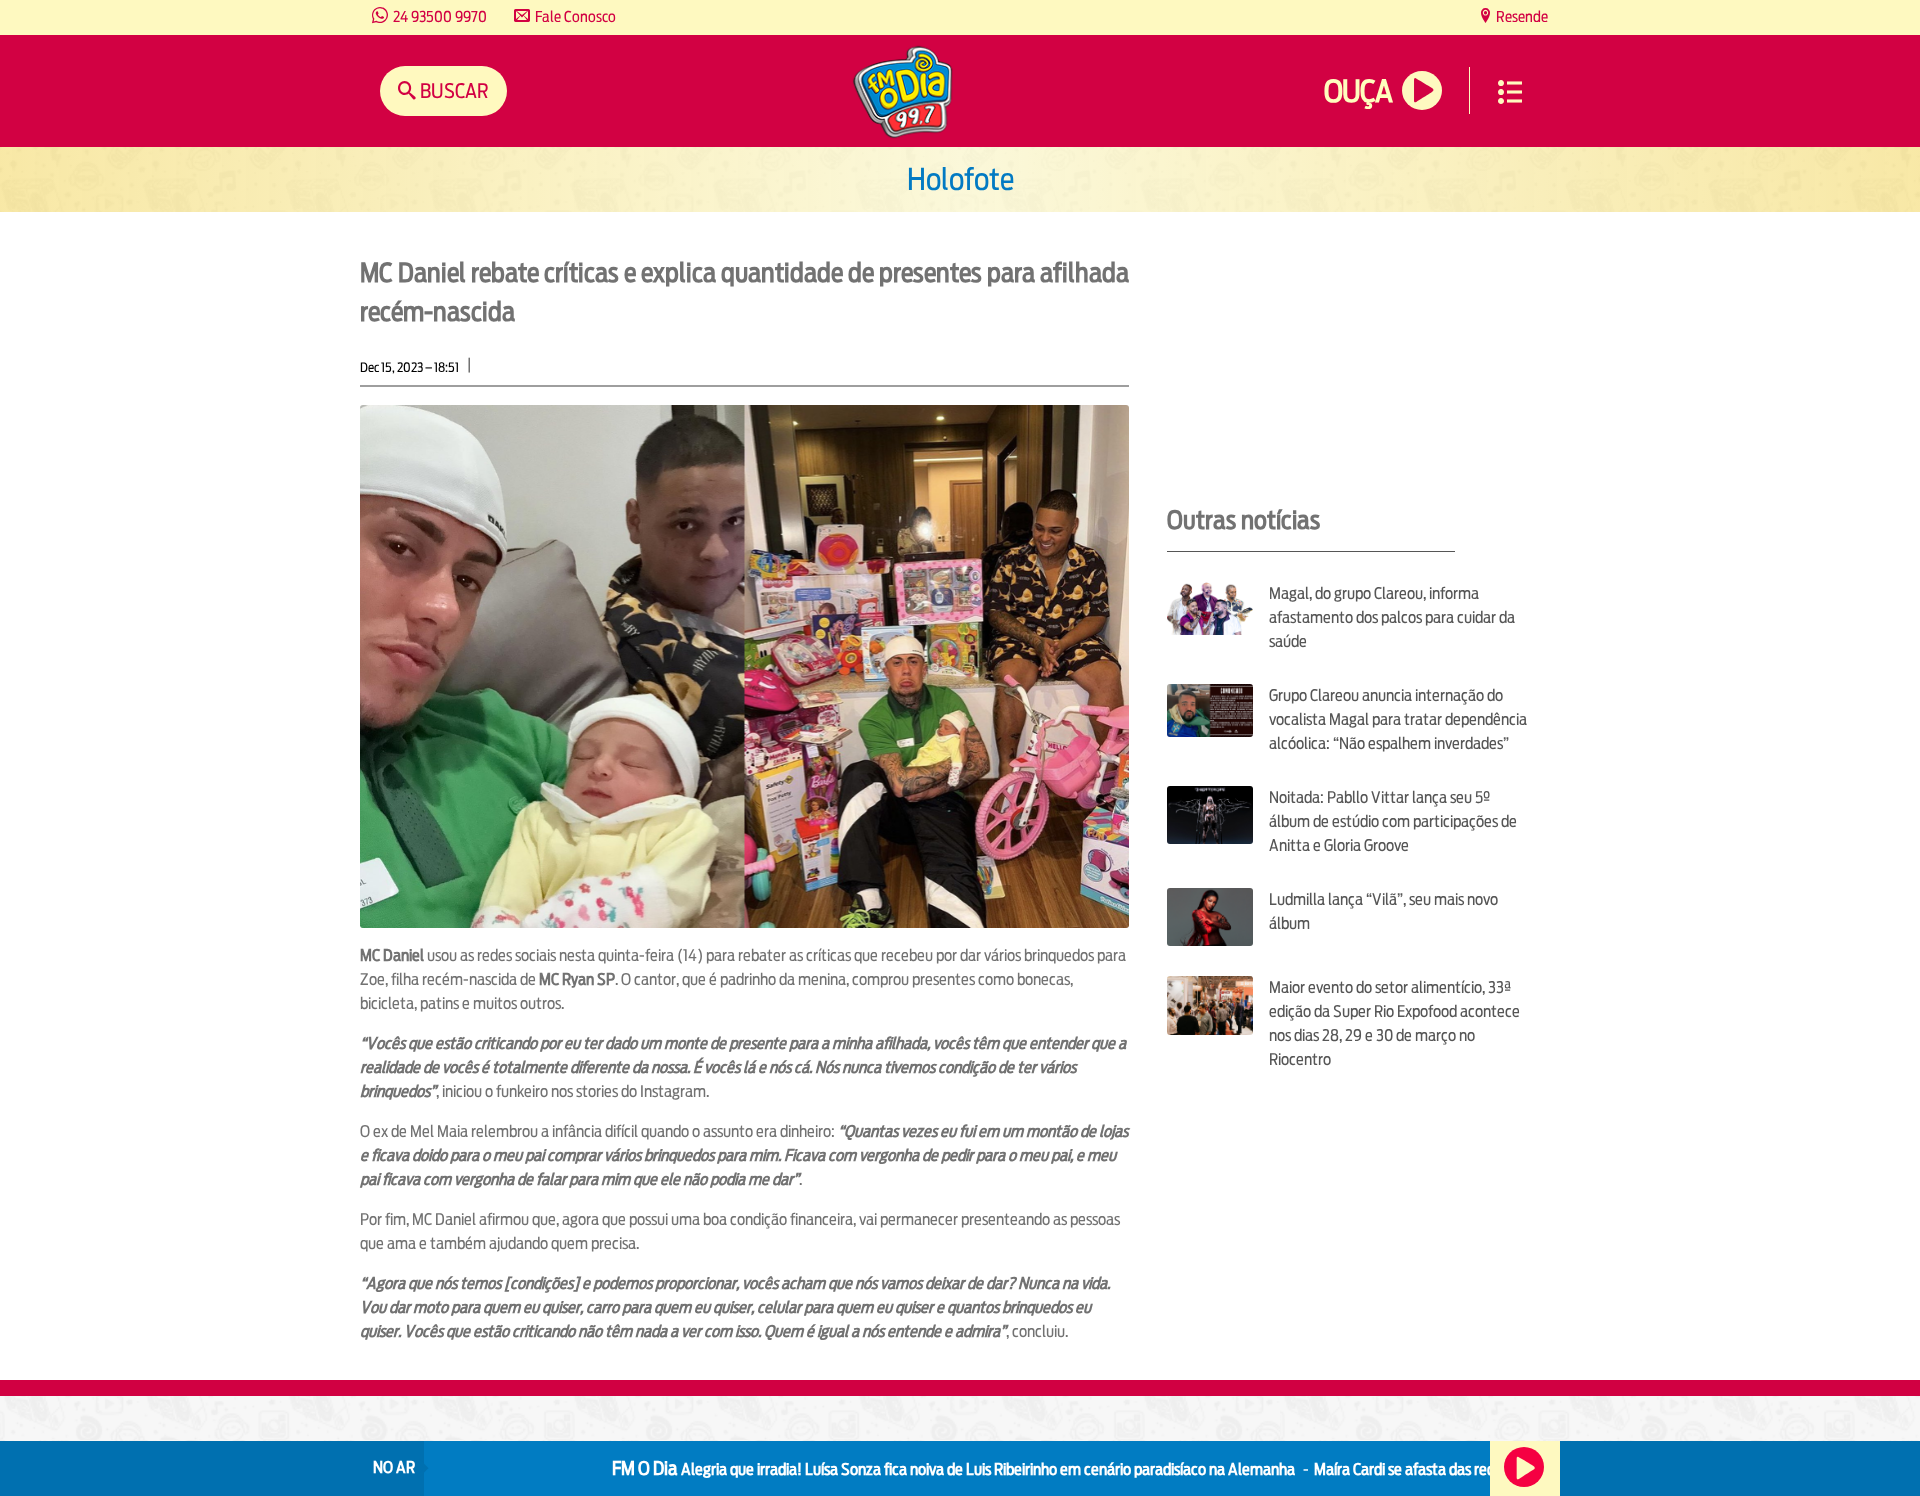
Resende (1520, 16)
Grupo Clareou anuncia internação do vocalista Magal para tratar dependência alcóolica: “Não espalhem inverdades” (1398, 719)
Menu (1510, 92)
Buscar (452, 90)
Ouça (1358, 91)
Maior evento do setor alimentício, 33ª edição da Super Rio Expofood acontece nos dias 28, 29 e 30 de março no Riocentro (1394, 1023)
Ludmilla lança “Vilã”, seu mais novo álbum (1383, 911)
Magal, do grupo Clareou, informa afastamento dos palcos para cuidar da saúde (1392, 617)
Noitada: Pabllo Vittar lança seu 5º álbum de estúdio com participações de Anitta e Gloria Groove (1393, 821)
